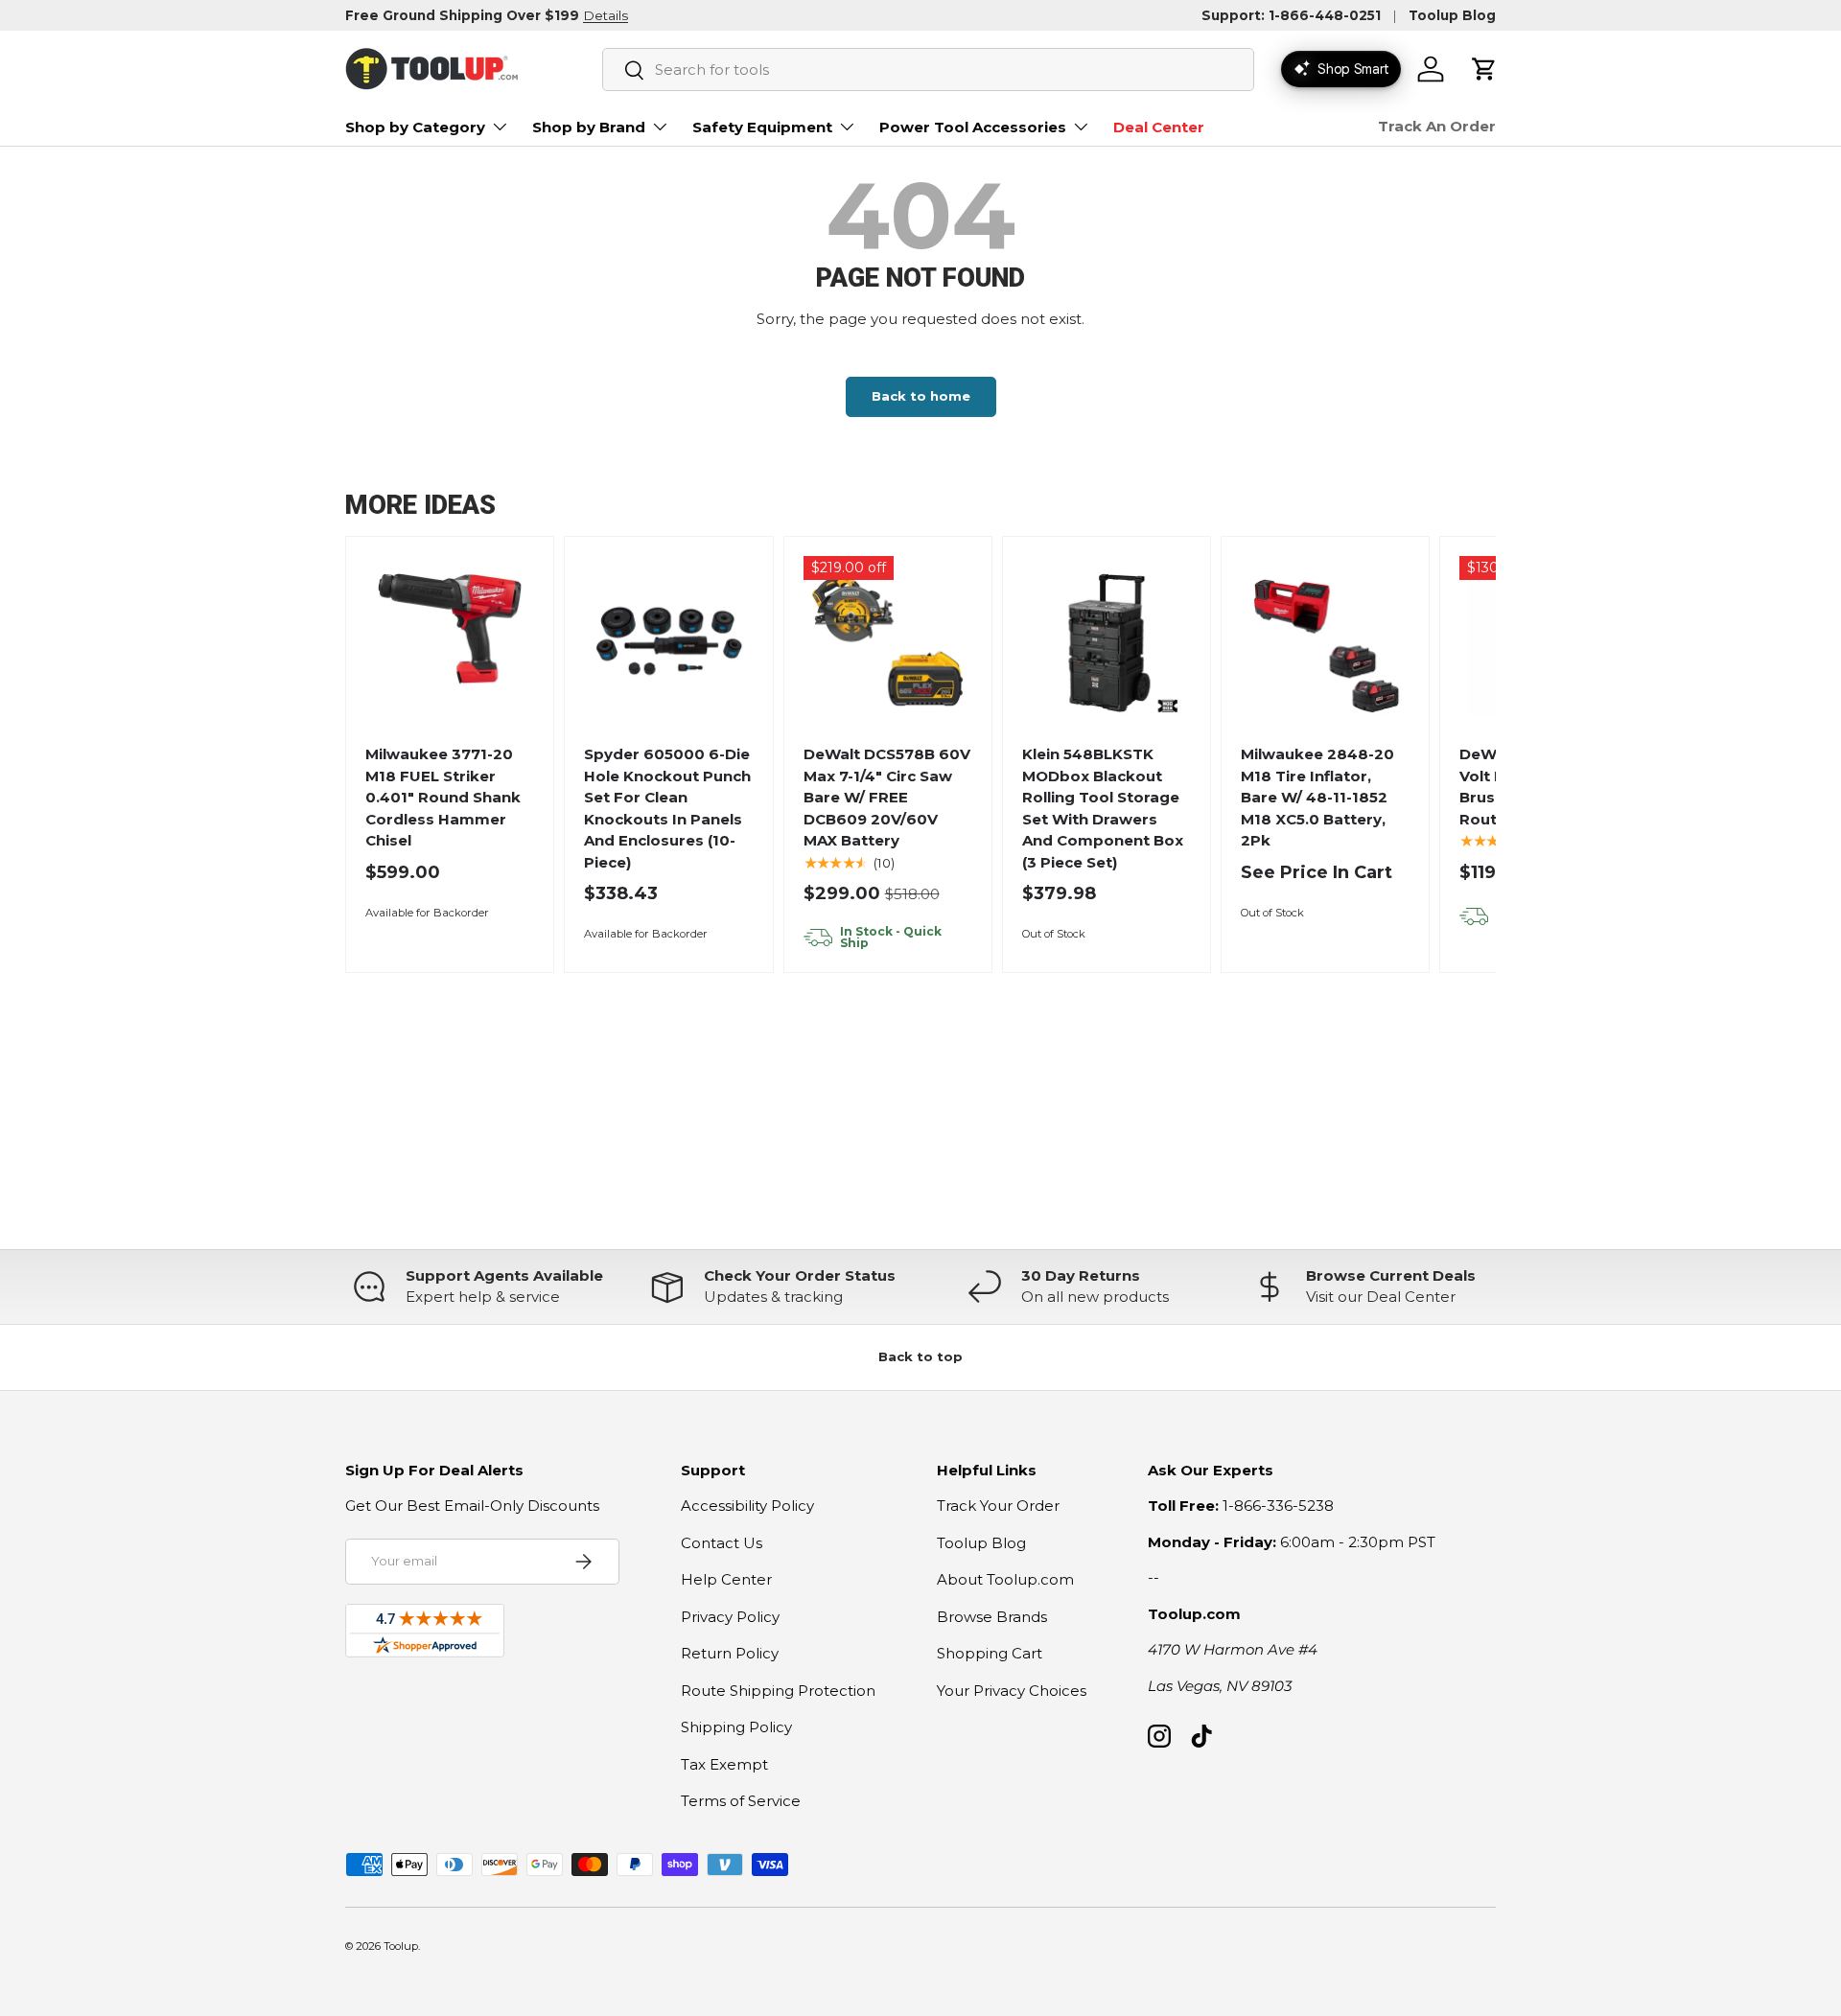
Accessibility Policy (747, 1506)
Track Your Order (998, 1506)
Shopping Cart (990, 1653)
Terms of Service (741, 1801)
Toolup (401, 1946)
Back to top (920, 1356)
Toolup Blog (1452, 15)
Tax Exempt (724, 1764)
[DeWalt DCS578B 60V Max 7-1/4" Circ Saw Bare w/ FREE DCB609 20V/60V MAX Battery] (887, 641)
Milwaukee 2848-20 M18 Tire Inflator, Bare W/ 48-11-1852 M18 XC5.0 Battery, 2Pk (1317, 797)
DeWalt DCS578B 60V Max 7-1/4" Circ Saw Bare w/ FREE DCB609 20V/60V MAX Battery (887, 797)
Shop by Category (415, 127)
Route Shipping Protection (778, 1691)
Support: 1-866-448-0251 (1291, 15)
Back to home (921, 396)
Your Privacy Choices (1012, 1691)
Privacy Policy (730, 1617)
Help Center (726, 1579)
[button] (1484, 69)
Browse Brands (992, 1617)
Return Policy (730, 1653)
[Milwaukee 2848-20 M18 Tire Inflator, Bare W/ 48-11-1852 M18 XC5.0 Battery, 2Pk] (1326, 641)
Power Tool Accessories (973, 127)
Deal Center (1159, 127)
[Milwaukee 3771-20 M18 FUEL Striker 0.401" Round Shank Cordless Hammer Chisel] (450, 641)
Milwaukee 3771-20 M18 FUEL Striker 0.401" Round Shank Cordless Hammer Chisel (443, 797)
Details (606, 15)
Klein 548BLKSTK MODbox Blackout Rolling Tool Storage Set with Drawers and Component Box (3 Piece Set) (1103, 808)
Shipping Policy (736, 1727)
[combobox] (928, 70)
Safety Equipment (762, 127)
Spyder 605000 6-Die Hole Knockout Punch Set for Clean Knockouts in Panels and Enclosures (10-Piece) (667, 808)
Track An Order (1437, 126)
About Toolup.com (1005, 1579)
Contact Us (722, 1543)
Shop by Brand (589, 127)
